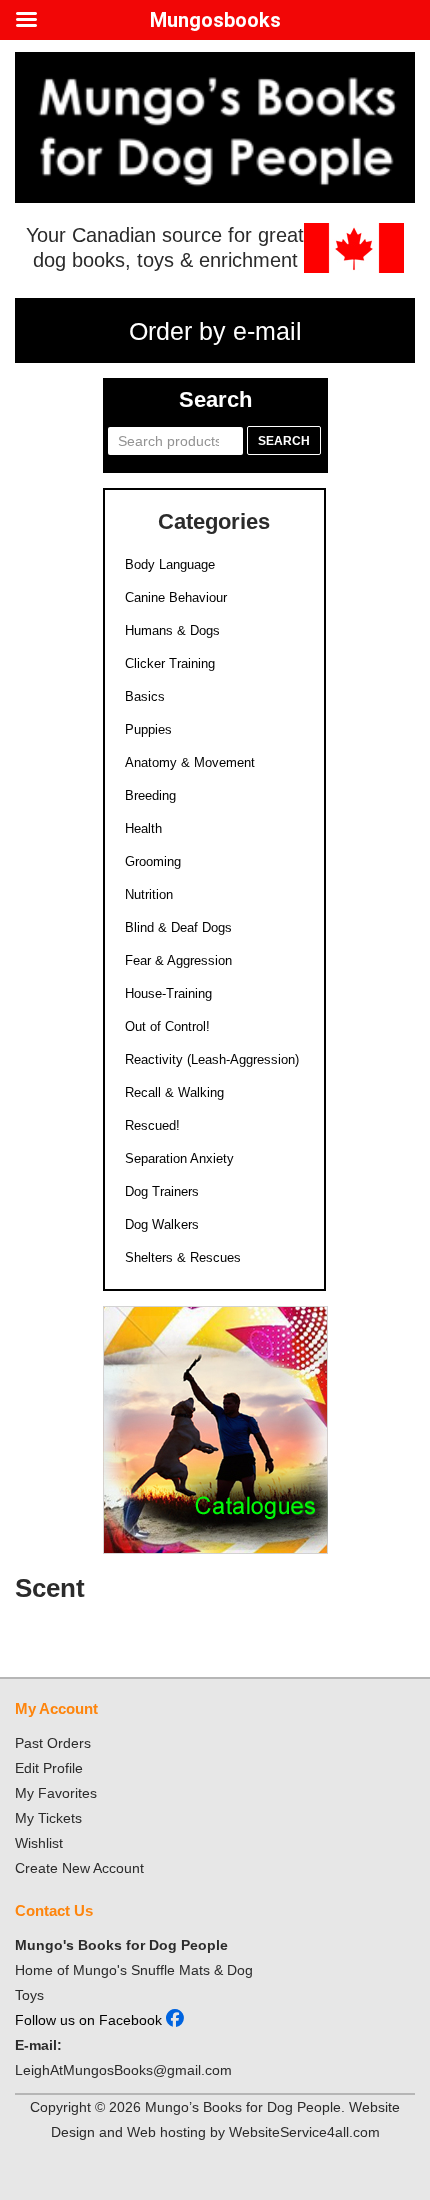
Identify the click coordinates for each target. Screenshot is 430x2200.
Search (284, 441)
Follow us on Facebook (90, 2020)
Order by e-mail (215, 331)
